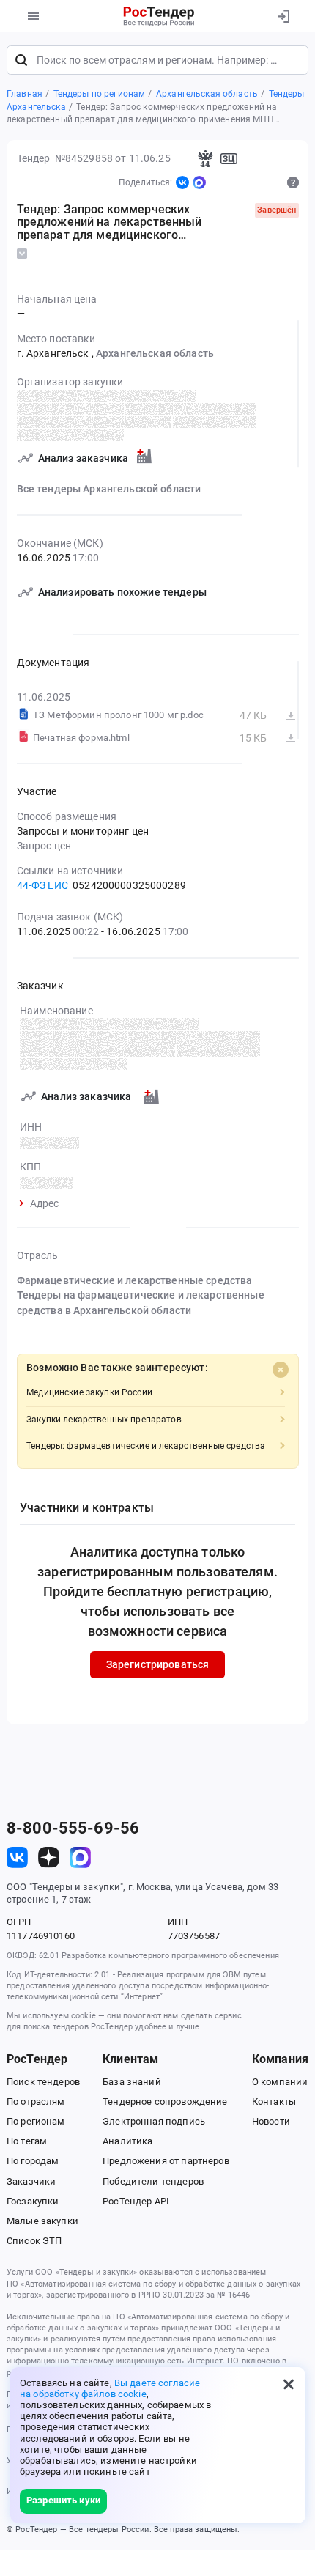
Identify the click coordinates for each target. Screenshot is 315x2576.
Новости (271, 2121)
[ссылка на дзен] (49, 1857)
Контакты (274, 2101)
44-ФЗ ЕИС (42, 885)
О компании (280, 2082)
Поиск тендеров (43, 2082)
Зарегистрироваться (158, 1664)
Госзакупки (33, 2201)
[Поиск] (21, 60)
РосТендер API (136, 2201)
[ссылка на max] (80, 1857)
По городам (33, 2161)
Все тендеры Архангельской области (109, 489)
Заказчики (31, 2181)
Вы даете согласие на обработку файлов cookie (110, 2388)
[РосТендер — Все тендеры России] (159, 16)
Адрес (45, 1204)
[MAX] (199, 182)
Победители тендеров (153, 2181)
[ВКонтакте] (182, 182)
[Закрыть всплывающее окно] (289, 2384)
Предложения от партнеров (166, 2161)
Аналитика (127, 2141)
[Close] (281, 1370)
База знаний (132, 2082)
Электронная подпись (154, 2121)
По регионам (36, 2121)
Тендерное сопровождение (165, 2101)
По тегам (27, 2141)
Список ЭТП (34, 2241)
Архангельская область (155, 353)
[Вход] (283, 16)
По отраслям (36, 2101)
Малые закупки (42, 2221)
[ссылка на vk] (17, 1857)
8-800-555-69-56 (73, 1828)
